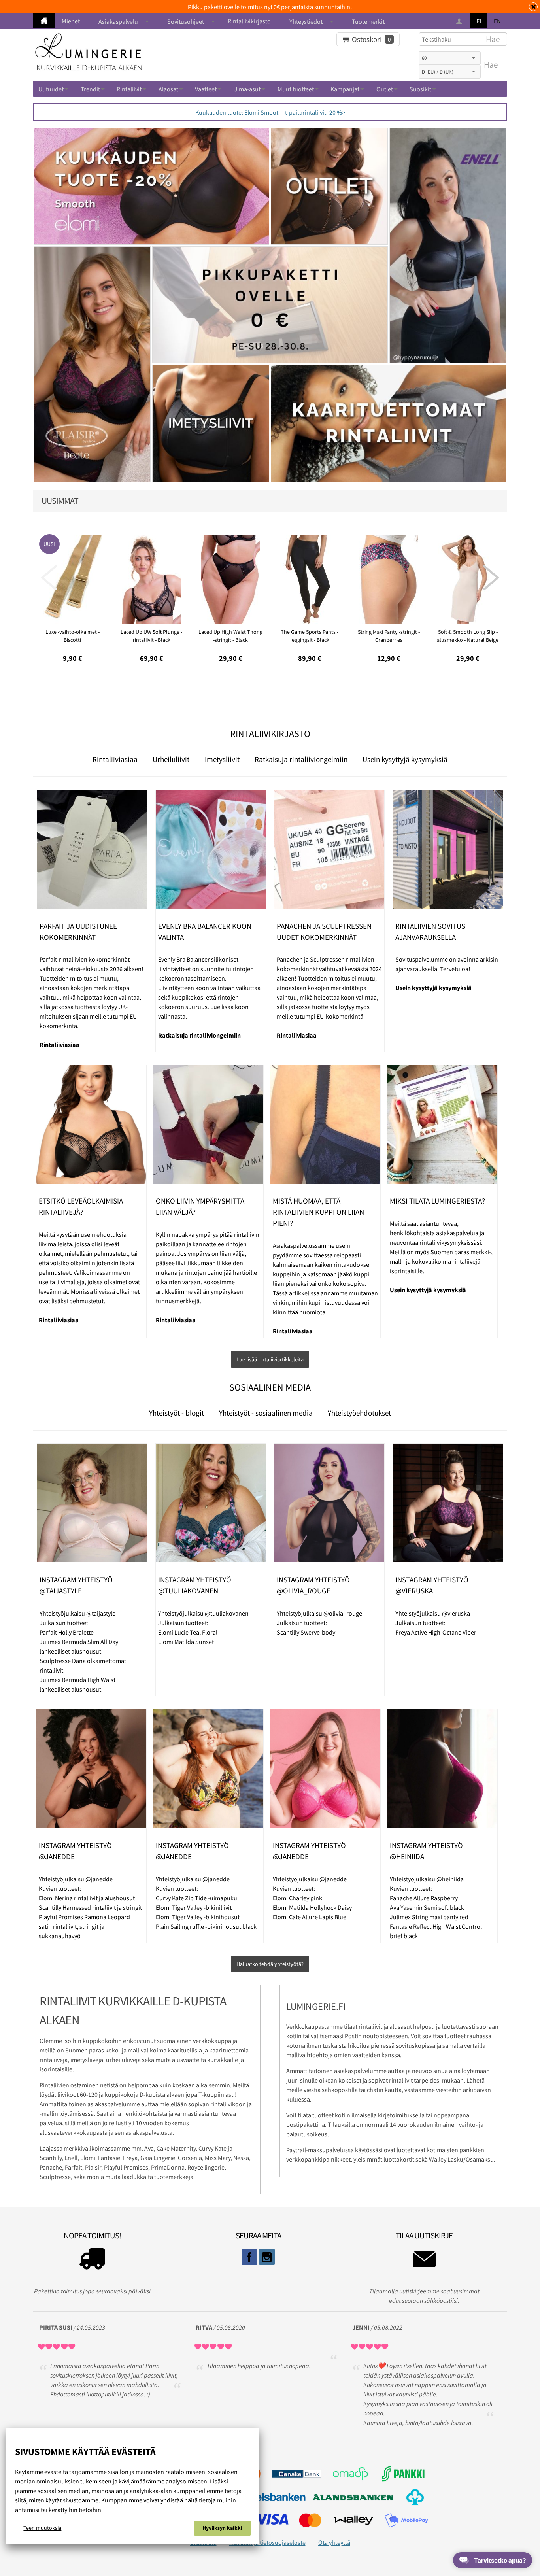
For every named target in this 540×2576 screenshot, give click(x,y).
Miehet (71, 21)
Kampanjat (345, 89)
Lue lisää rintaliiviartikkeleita (270, 1359)
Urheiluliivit (171, 759)
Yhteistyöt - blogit (177, 1413)
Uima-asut (247, 89)
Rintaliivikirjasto (249, 21)
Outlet (385, 89)
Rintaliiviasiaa (115, 759)
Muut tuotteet (296, 89)
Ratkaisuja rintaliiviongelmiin (301, 759)
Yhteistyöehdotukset (359, 1413)
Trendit (90, 89)
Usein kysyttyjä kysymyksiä (405, 759)
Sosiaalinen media (270, 1387)
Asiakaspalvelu (118, 21)
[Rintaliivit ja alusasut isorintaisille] (44, 21)
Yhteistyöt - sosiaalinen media (266, 1413)
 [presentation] (491, 578)
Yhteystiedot (306, 21)
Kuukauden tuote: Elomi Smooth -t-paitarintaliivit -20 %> (270, 112)
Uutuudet (51, 89)
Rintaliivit (129, 89)
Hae (491, 65)
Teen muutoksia (42, 2528)
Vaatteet (206, 89)
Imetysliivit (222, 759)
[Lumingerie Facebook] (249, 2257)
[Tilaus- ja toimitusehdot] (92, 2261)
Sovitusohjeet (186, 21)
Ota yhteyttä (334, 2542)
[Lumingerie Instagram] (267, 2257)
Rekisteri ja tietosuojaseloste (267, 2542)
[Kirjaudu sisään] (460, 22)
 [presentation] (49, 578)
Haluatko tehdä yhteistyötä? (270, 1964)
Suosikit (420, 89)
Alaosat (168, 89)
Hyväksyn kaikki (222, 2528)
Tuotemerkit (368, 21)
